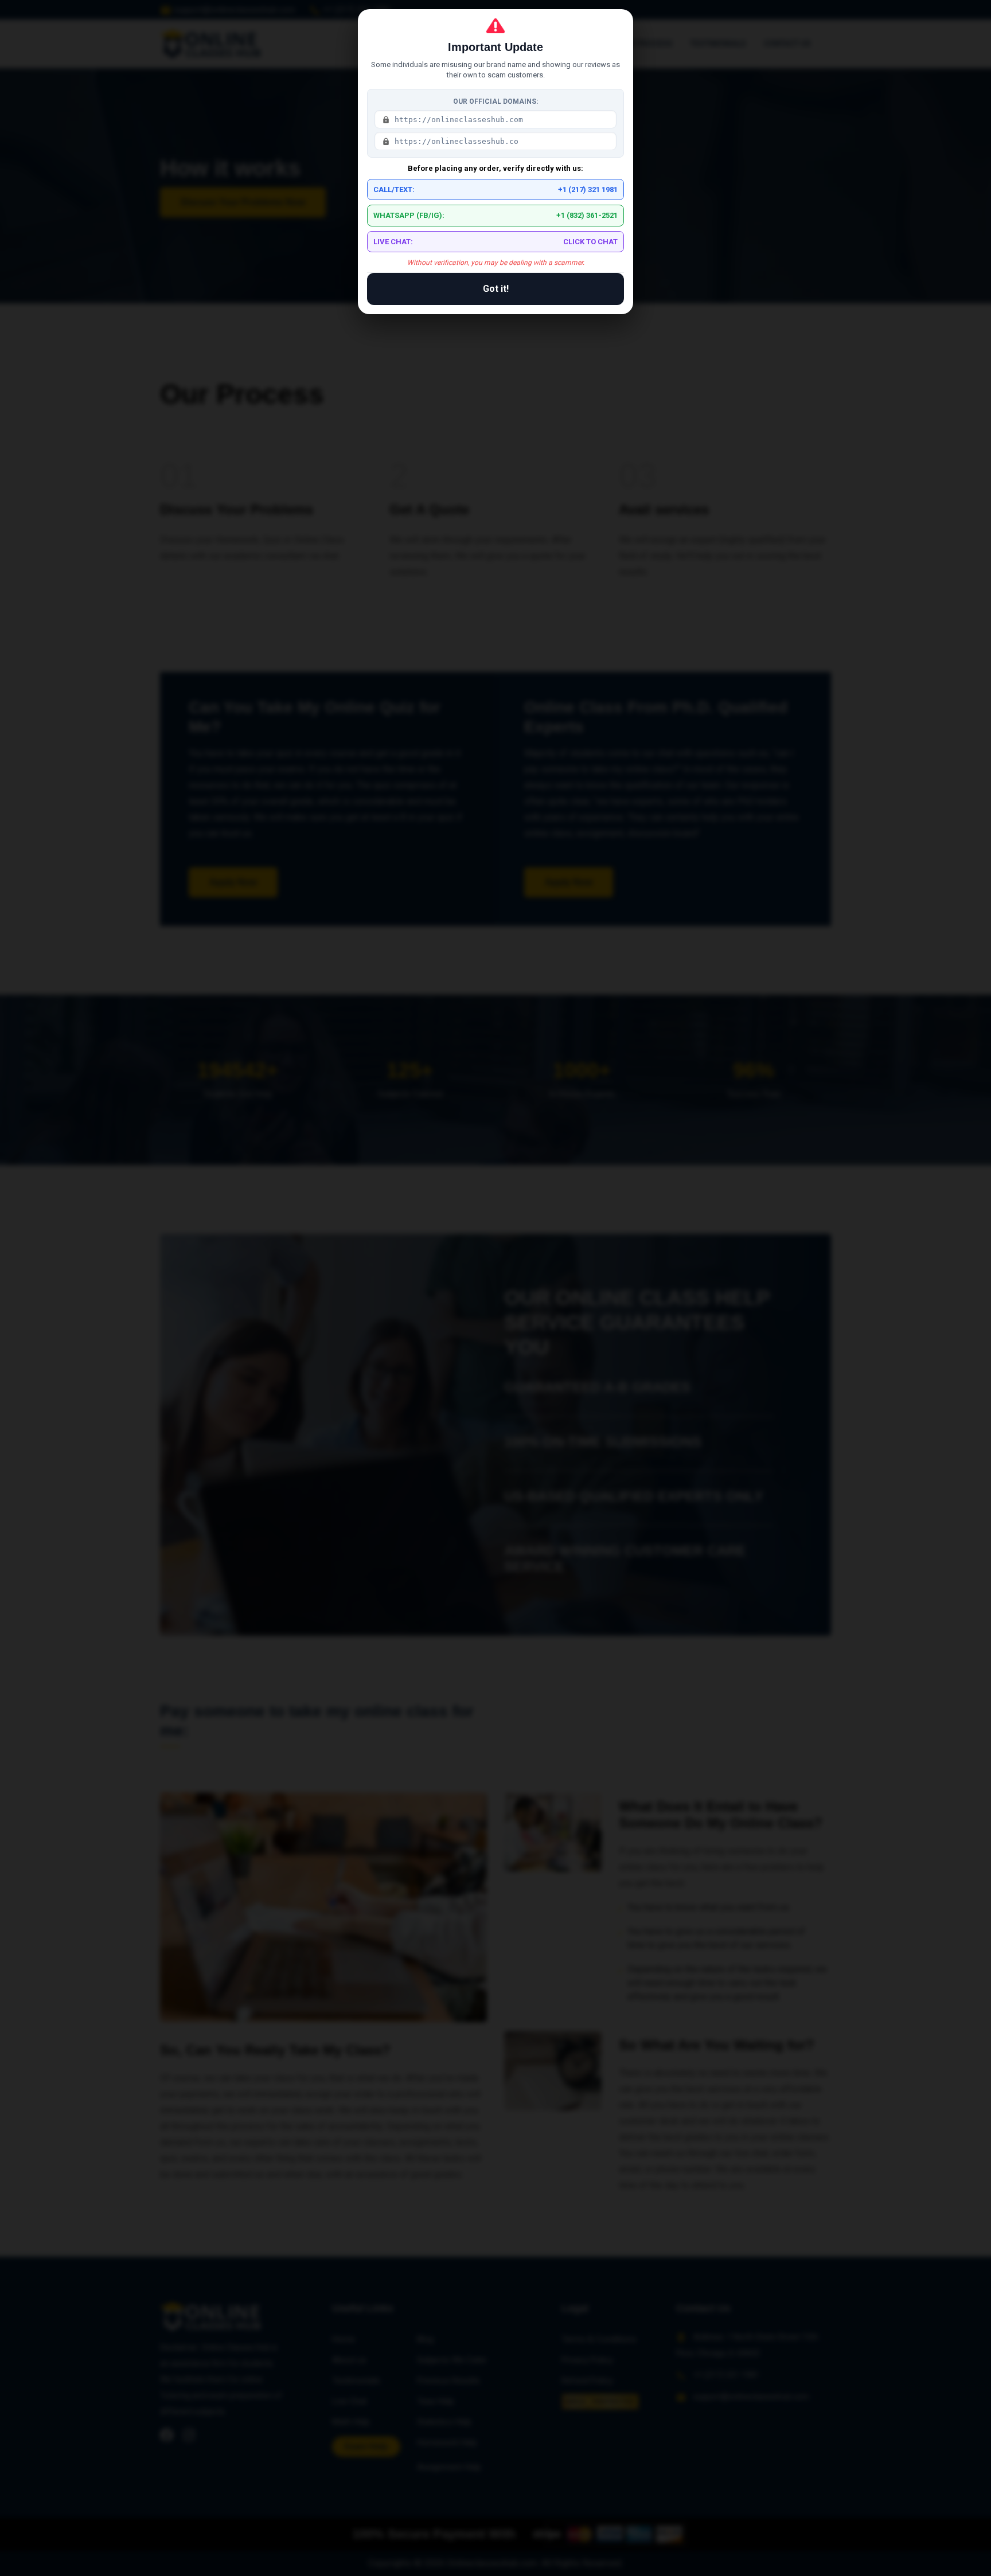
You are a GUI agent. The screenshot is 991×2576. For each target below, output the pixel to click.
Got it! (496, 289)
